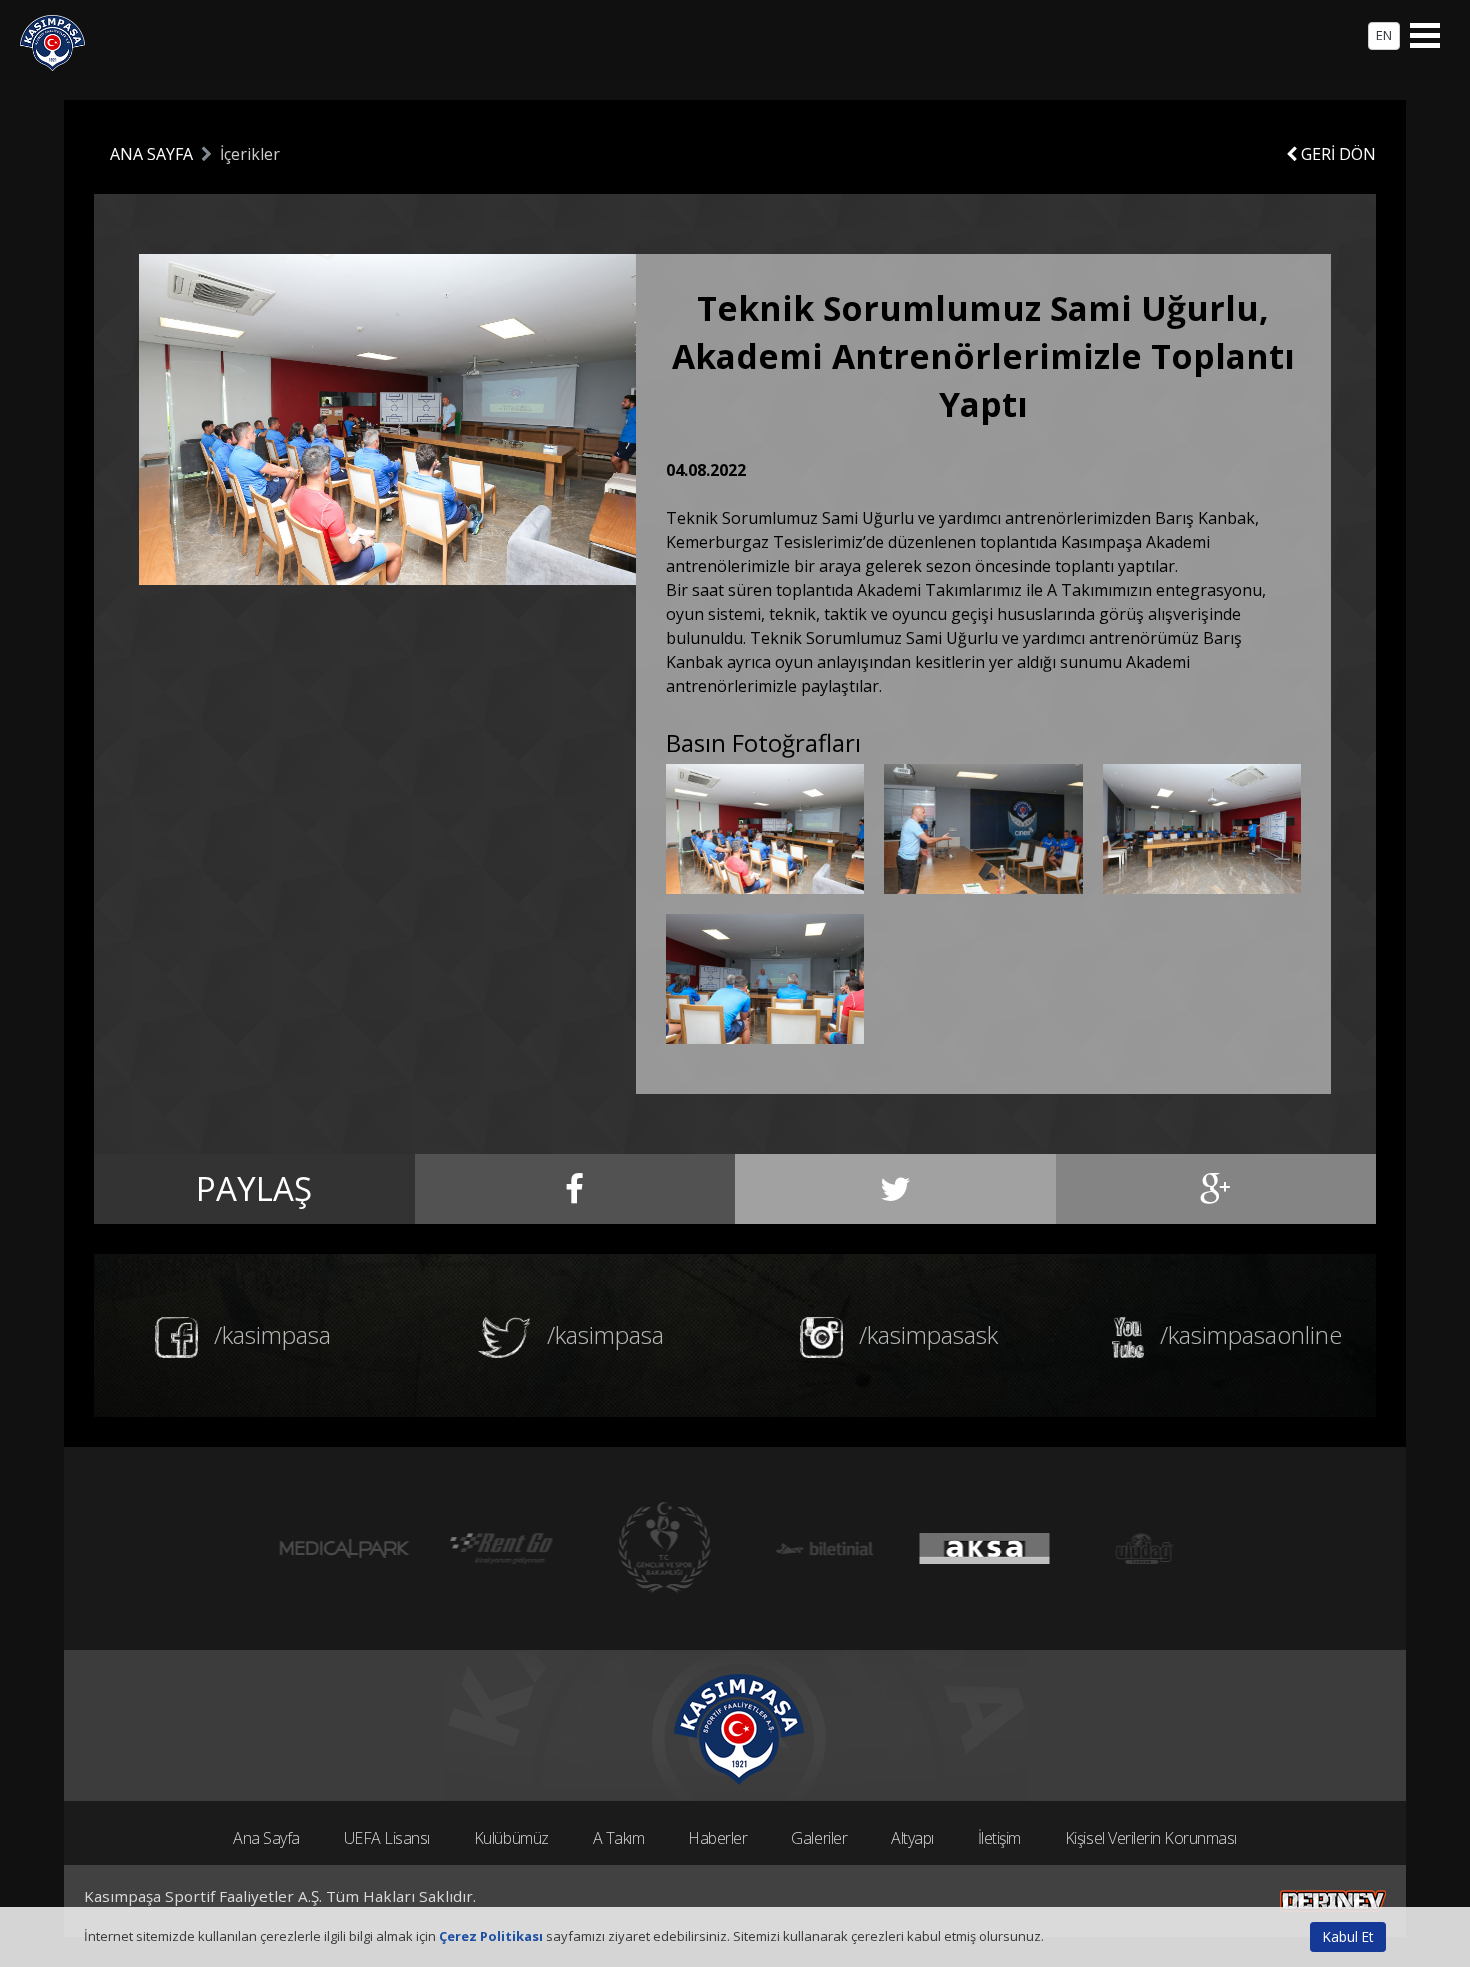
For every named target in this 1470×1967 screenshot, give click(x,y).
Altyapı (912, 1838)
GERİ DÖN (1336, 154)
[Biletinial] (815, 1548)
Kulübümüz (511, 1838)
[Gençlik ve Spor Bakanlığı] (655, 1548)
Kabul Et (1348, 1936)
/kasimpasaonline (1248, 1334)
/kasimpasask (925, 1334)
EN (1384, 35)
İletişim (999, 1838)
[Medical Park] (335, 1548)
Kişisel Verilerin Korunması (1151, 1838)
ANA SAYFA (151, 154)
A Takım (619, 1838)
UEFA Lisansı (387, 1838)
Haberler (717, 1838)
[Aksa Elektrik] (975, 1548)
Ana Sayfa (266, 1838)
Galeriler (819, 1838)
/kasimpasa (269, 1334)
